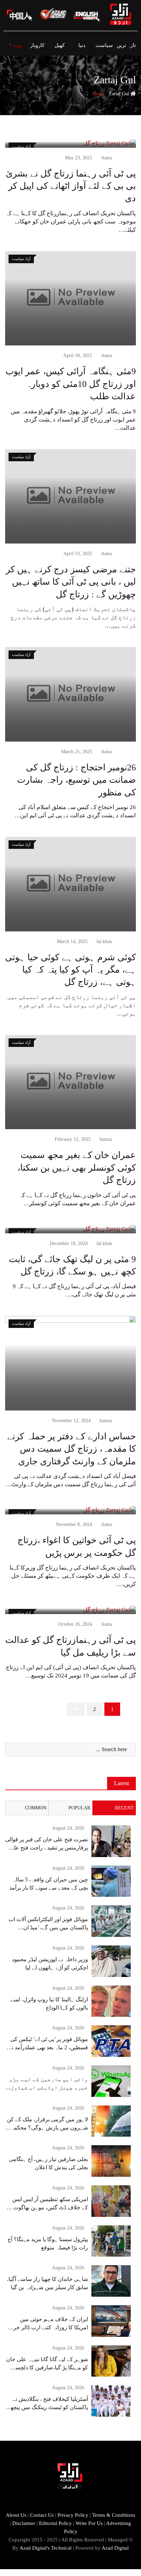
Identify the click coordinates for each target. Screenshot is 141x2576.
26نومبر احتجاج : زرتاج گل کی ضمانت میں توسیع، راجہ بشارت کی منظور (76, 780)
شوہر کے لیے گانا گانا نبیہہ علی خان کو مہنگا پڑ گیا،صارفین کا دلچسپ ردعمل (47, 2367)
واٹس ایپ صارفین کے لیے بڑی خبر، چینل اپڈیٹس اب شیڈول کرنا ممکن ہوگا (49, 2087)
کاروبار (37, 45)
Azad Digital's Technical (46, 2548)
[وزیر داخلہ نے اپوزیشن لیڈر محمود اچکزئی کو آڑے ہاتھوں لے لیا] (111, 1961)
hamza (106, 1139)
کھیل (60, 45)
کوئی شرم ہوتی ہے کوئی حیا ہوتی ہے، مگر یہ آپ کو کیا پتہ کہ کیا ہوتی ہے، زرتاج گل (70, 970)
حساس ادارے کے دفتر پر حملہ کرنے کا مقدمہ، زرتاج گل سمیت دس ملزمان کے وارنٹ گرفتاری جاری (72, 1449)
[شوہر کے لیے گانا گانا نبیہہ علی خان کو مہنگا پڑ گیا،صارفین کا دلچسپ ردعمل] (111, 2361)
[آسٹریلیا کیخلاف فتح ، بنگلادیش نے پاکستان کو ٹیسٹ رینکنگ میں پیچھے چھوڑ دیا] (111, 2401)
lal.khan (104, 942)
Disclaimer (24, 2523)
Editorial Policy (55, 2523)
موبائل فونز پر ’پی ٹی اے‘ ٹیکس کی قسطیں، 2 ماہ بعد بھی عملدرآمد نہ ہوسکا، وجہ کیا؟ (48, 2047)
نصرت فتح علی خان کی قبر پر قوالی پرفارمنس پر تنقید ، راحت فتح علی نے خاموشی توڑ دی (47, 1848)
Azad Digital (115, 2548)
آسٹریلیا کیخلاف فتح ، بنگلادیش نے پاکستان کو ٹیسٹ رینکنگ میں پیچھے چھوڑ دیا (48, 2407)
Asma (106, 158)
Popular (79, 1808)
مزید (17, 45)
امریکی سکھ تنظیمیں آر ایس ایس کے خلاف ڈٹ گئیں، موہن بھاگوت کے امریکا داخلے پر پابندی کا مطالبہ (47, 2207)
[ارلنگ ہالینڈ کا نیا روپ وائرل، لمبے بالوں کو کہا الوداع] (111, 2001)
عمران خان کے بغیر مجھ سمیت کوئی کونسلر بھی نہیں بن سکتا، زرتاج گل (77, 1168)
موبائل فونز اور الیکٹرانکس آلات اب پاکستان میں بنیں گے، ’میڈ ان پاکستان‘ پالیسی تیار (48, 1927)
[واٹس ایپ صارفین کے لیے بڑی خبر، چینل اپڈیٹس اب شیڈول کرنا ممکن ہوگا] (111, 2081)
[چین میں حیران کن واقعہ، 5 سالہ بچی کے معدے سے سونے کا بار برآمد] (111, 1881)
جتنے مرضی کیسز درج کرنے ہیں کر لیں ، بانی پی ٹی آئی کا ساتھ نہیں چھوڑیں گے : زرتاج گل (71, 582)
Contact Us (42, 2515)
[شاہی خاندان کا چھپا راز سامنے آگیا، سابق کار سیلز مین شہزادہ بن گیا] (111, 2281)
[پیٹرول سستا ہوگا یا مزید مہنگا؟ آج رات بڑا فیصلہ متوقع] (111, 2241)
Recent (124, 1808)
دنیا (82, 45)
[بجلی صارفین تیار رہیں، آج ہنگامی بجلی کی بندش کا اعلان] (111, 2161)
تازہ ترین (126, 45)
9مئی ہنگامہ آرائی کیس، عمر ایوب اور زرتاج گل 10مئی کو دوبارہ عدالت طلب (71, 384)
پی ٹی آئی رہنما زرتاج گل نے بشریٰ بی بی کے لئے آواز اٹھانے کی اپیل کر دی (71, 186)
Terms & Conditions (114, 2515)
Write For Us (89, 2523)
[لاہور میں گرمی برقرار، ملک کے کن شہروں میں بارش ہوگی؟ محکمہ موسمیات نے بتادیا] (111, 2121)
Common (36, 1808)
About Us (16, 2515)
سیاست (104, 45)
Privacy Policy (73, 2515)
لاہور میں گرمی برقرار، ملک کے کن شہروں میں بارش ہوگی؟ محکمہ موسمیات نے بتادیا (47, 2128)
